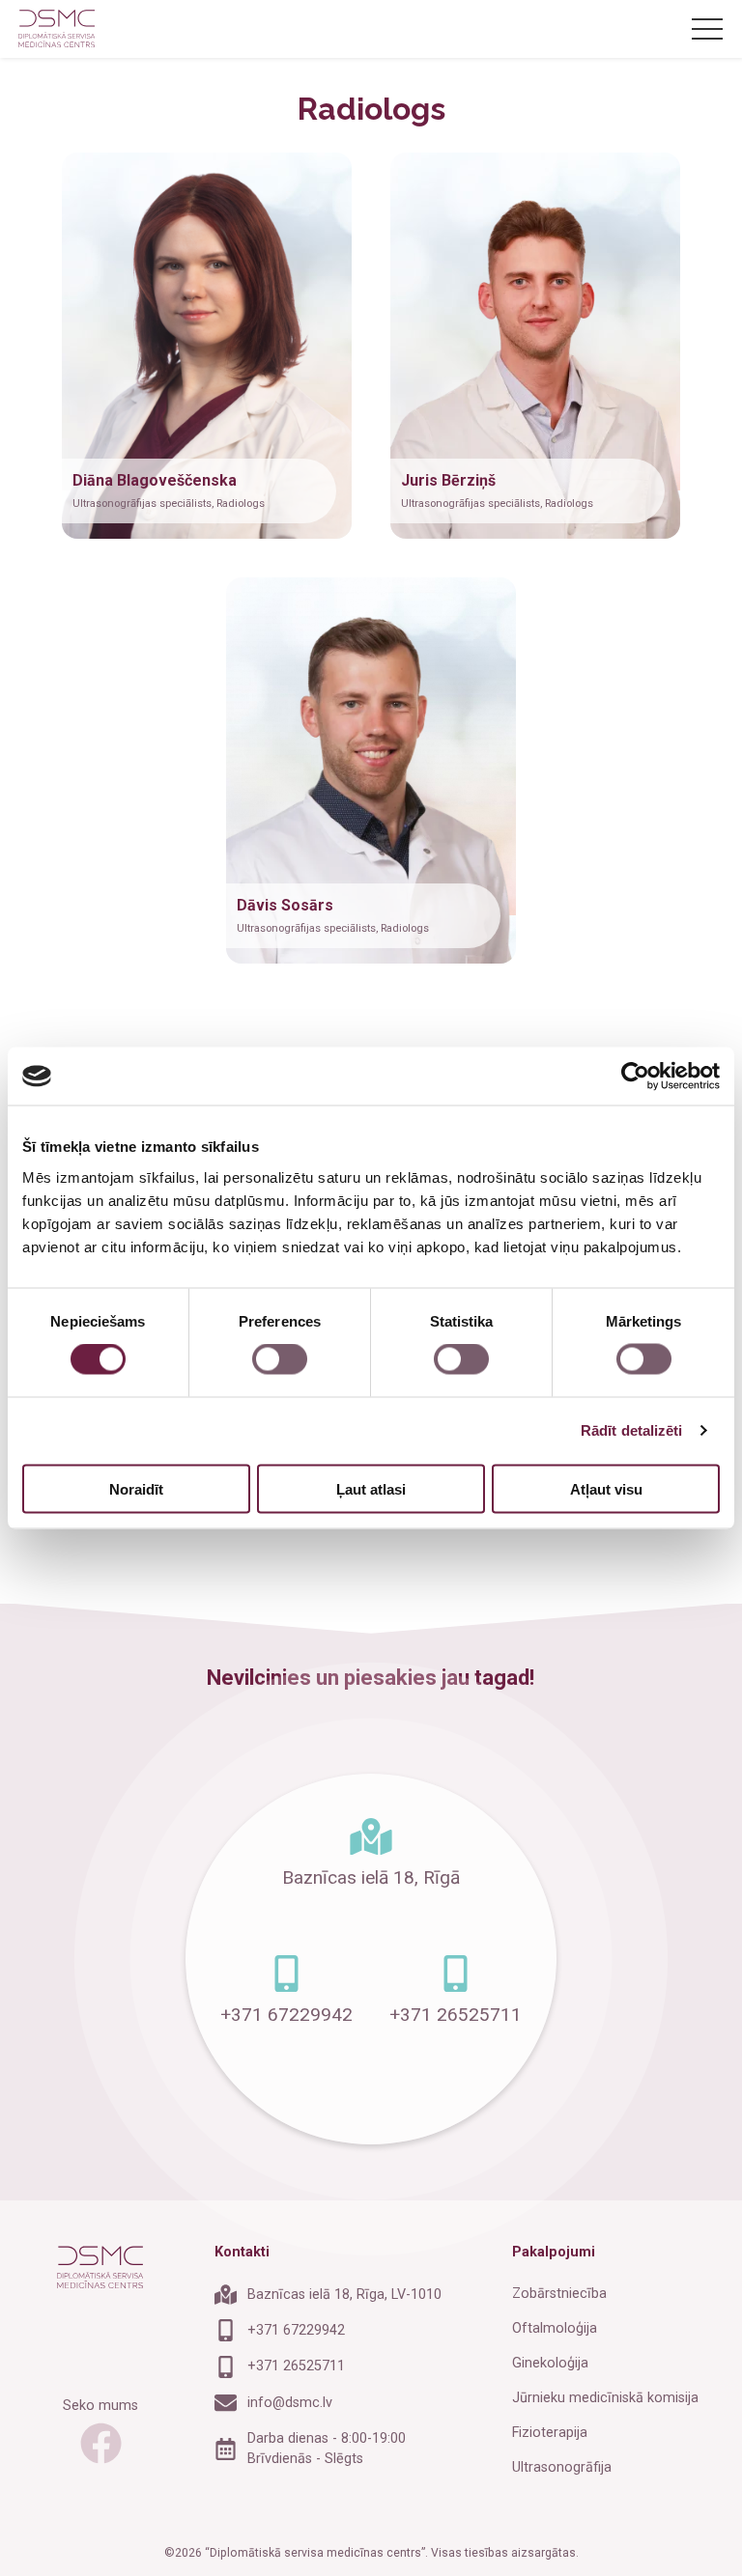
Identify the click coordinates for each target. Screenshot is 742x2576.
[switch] (280, 1359)
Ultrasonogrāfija (562, 2467)
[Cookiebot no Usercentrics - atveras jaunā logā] (635, 1077)
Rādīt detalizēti (632, 1430)
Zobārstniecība (559, 2294)
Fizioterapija (550, 2433)
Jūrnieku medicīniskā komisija (605, 2398)
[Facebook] (101, 2447)
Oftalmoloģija (555, 2328)
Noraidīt (136, 1488)
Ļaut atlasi (371, 1488)
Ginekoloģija (550, 2363)
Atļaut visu (606, 1488)
